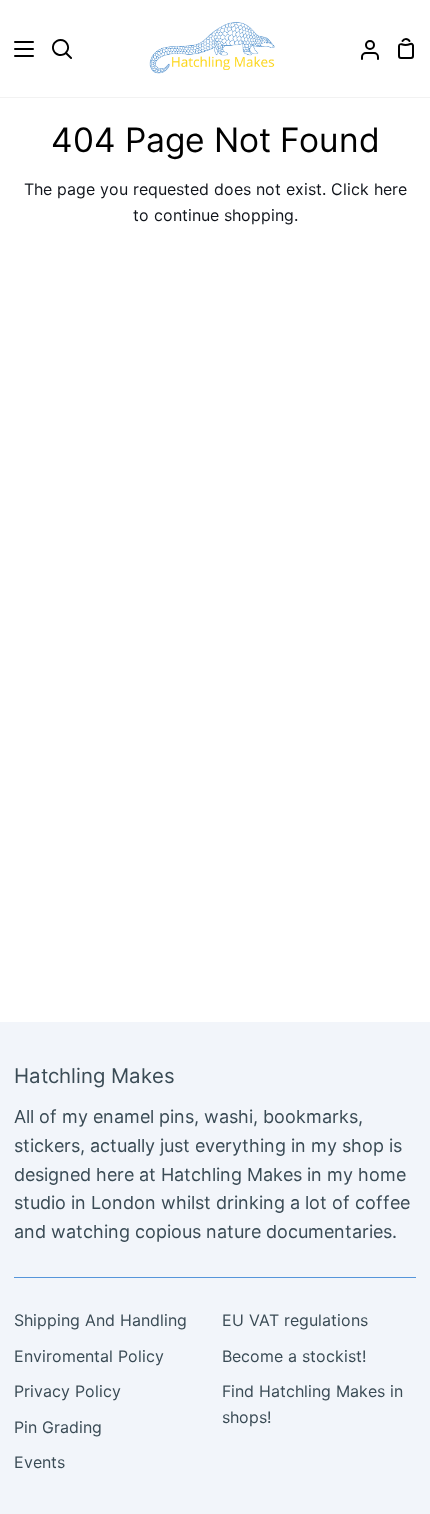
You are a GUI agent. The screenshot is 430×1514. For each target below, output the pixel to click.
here (390, 189)
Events (39, 1462)
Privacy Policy (67, 1391)
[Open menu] (18, 49)
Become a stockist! (294, 1356)
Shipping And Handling (100, 1320)
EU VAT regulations (295, 1320)
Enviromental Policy (89, 1356)
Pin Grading (58, 1427)
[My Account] (362, 48)
